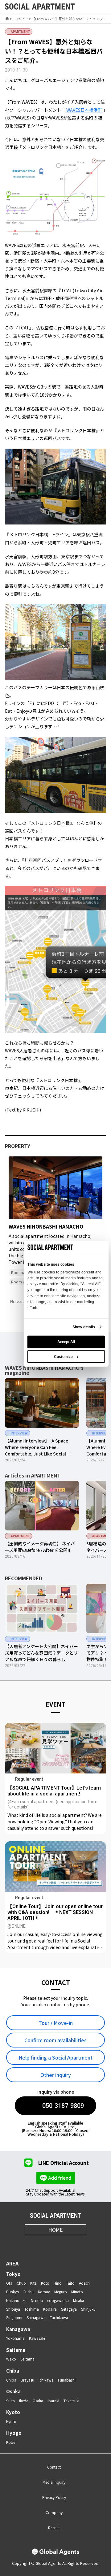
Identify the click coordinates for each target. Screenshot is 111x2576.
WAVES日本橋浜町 (84, 110)
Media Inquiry (54, 2482)
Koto (45, 2283)
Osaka (13, 2391)
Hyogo (14, 2433)
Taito (70, 2283)
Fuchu (29, 2292)
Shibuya (13, 2309)
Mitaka (79, 2300)
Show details (84, 1327)
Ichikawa (46, 2380)
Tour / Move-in (56, 2023)
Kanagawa (18, 2329)
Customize (63, 1356)
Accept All (66, 1342)
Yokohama (15, 2338)
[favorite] (87, 7)
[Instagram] (33, 2244)
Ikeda (24, 2401)
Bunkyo (13, 2292)
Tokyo (13, 2274)
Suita (10, 2401)
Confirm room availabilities (55, 2040)
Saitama (16, 2350)
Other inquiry (56, 2075)
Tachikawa (59, 2317)
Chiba (13, 2371)
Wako (11, 2359)
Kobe (11, 2442)
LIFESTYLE (21, 19)
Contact (54, 2467)
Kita (33, 2283)
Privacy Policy (54, 2497)
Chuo (21, 2283)
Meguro (61, 2292)
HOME (55, 2230)
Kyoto (13, 2412)
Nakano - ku (16, 2300)
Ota (9, 2283)
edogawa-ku (58, 2300)
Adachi (85, 2283)
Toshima (32, 2309)
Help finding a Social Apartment (55, 2057)
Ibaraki (53, 2401)
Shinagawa (36, 2317)
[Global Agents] (55, 2552)
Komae (44, 2292)
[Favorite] (96, 1212)
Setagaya (69, 2309)
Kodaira (50, 2309)
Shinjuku (88, 2309)
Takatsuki (71, 2401)
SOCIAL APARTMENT (55, 2216)
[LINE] (78, 2244)
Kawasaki (37, 2338)
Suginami (14, 2317)
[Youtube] (63, 2244)
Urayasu (27, 2380)
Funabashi (67, 2380)
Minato (77, 2292)
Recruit (54, 2528)
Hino (58, 2283)
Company (54, 2512)
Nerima (37, 2300)
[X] (48, 2244)
